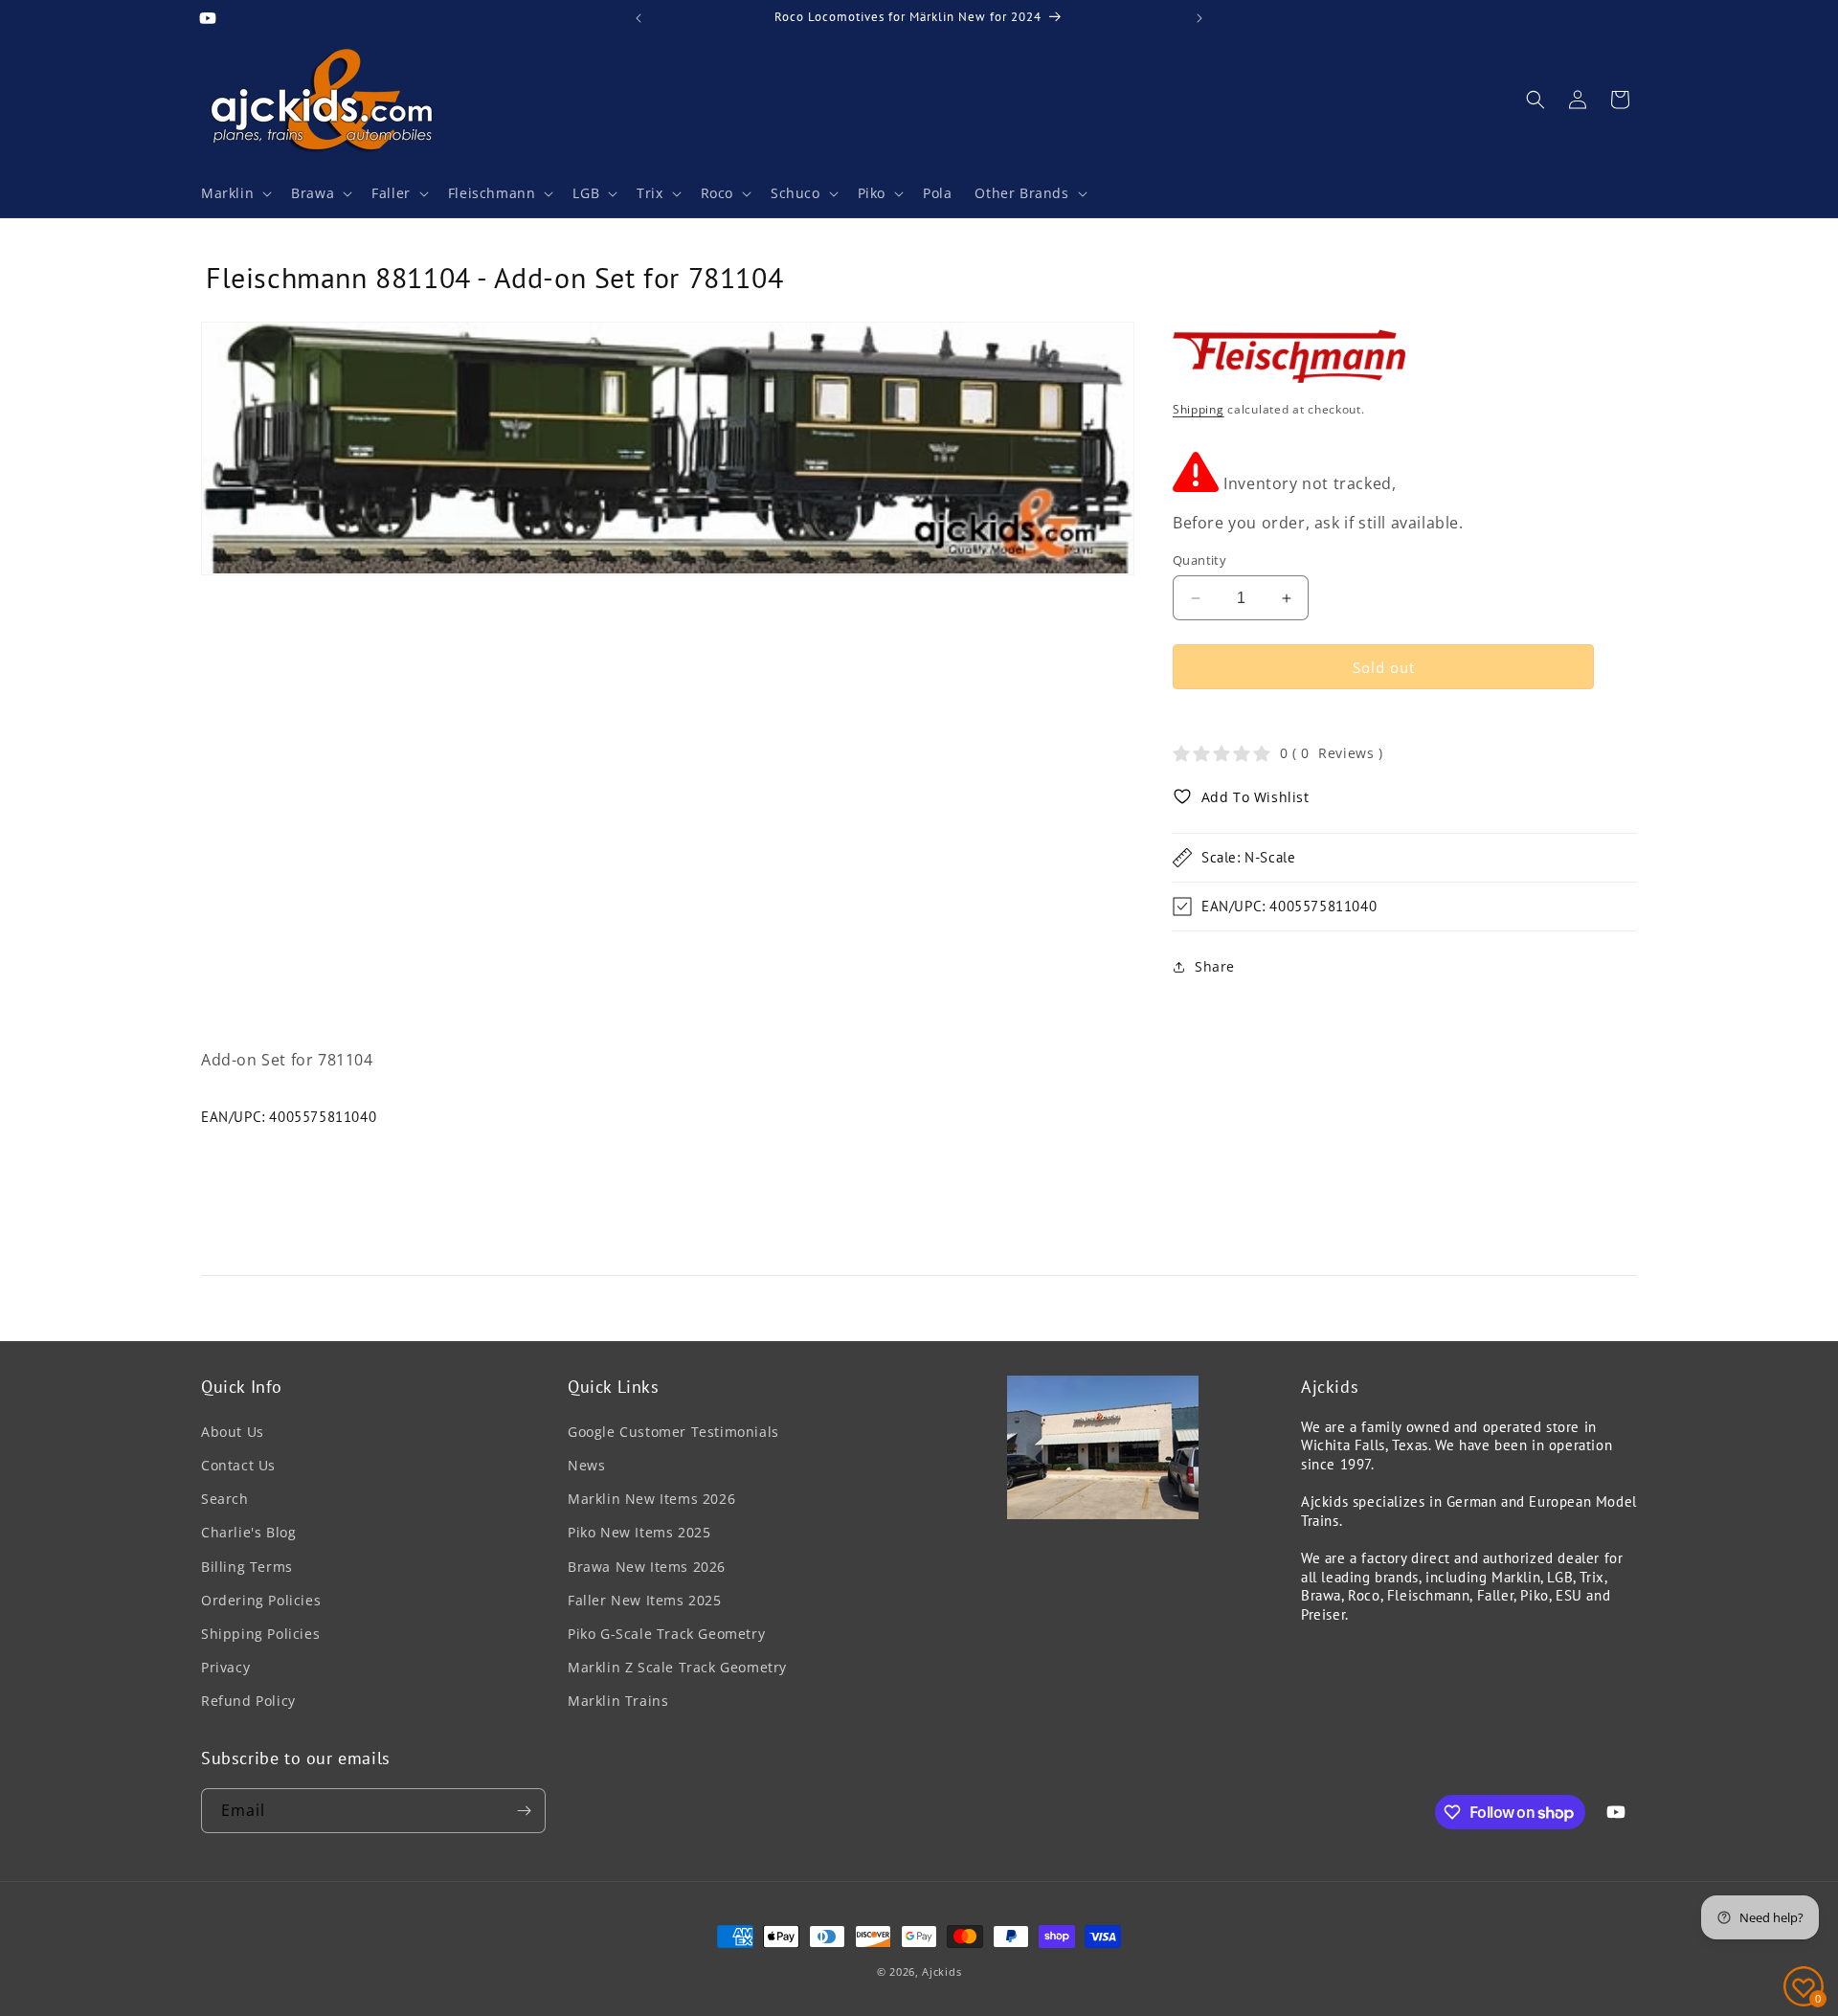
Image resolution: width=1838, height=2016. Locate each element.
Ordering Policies (261, 1600)
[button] (235, 193)
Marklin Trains (618, 1701)
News (586, 1465)
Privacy (225, 1667)
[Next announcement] (1199, 18)
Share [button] (1215, 966)
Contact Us (238, 1465)
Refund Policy (248, 1701)
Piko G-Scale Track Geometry (666, 1634)
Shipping (1199, 409)
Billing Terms (247, 1567)
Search (225, 1499)
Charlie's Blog (248, 1532)
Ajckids (941, 1971)
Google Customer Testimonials (673, 1432)
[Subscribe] (524, 1811)
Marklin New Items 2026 (651, 1499)
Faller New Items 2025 (645, 1600)
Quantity (1199, 560)
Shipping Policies (260, 1634)
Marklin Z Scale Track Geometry (677, 1667)
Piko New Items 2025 (639, 1532)
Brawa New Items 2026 (647, 1567)
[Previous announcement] (639, 18)
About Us (233, 1432)
